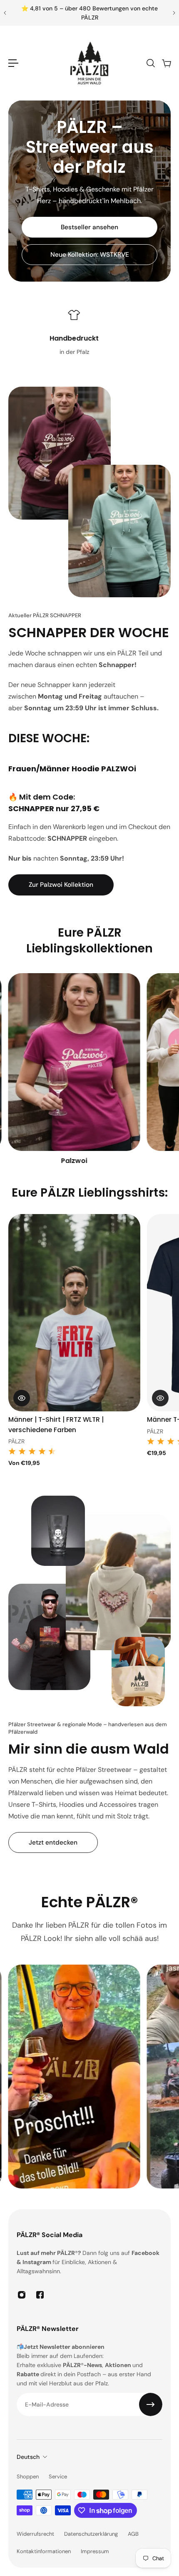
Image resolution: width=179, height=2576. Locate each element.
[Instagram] (22, 2295)
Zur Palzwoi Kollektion (61, 885)
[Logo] (89, 63)
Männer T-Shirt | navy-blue (52, 1420)
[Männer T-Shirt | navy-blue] (74, 1313)
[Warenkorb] (166, 63)
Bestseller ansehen (89, 227)
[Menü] (13, 63)
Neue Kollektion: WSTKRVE (90, 255)
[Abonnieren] (151, 2404)
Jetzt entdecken (53, 1842)
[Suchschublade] (150, 63)
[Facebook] (40, 2295)
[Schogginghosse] (74, 1070)
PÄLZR (16, 1431)
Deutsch (28, 2457)
